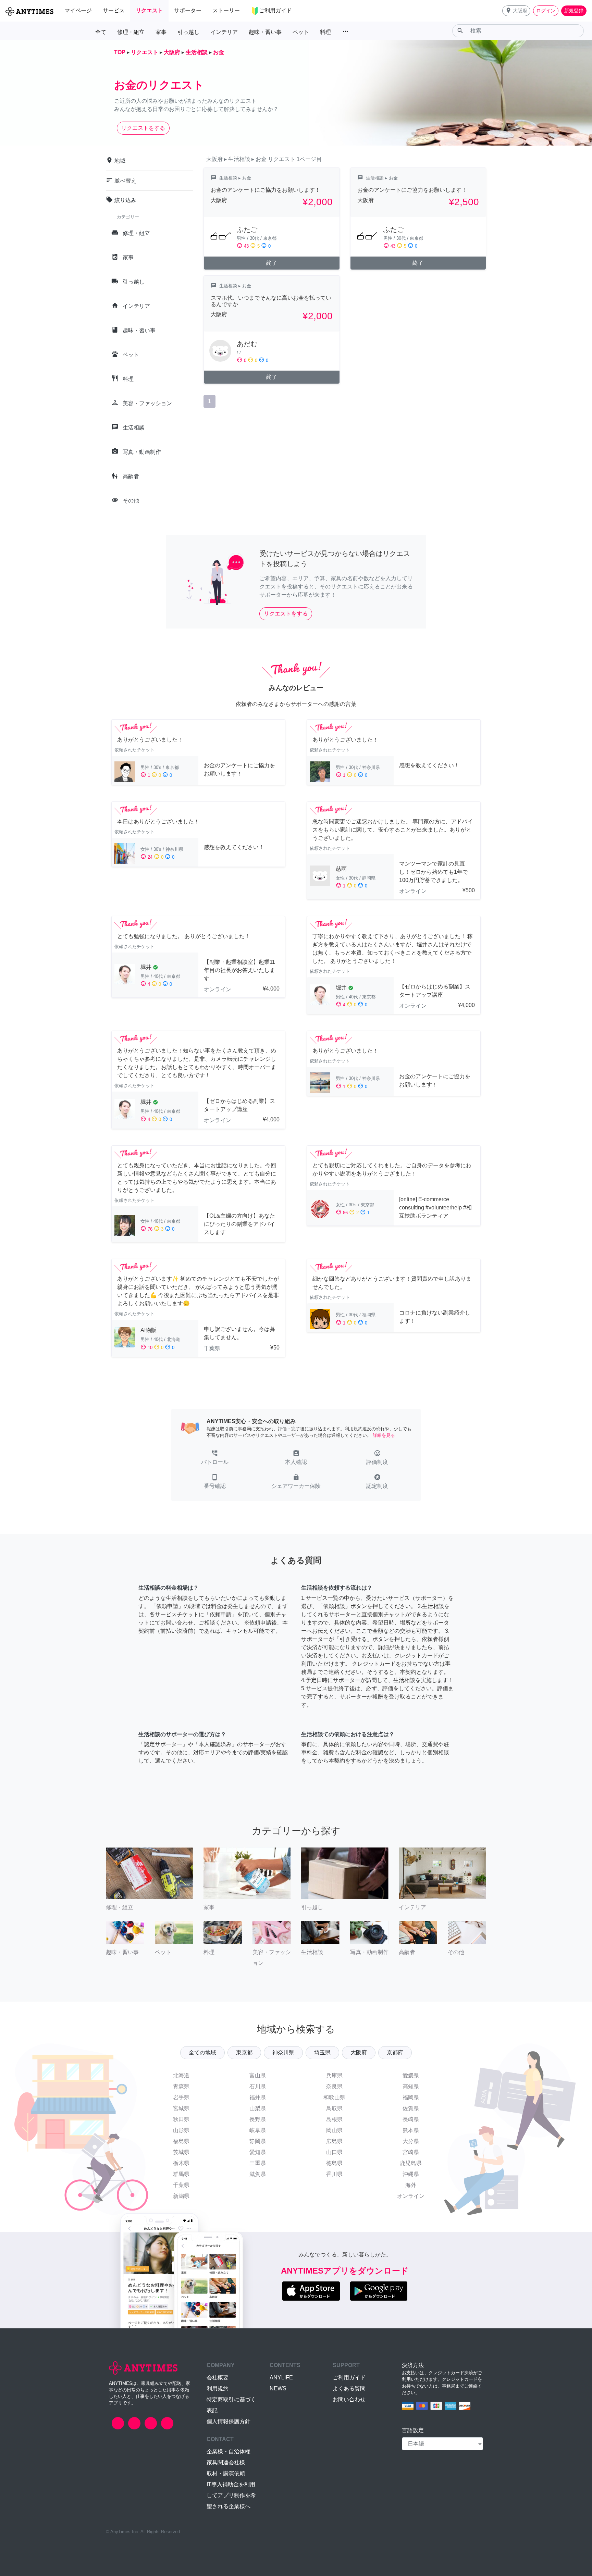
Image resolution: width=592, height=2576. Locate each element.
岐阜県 (258, 2130)
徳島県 (334, 2163)
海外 (411, 2185)
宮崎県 (411, 2152)
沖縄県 (411, 2174)
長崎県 (411, 2119)
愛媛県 (411, 2075)
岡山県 (334, 2130)
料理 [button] (325, 32)
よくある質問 (349, 2388)
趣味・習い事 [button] (265, 32)
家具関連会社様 (226, 2462)
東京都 (244, 2052)
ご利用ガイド (349, 2378)
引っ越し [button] (188, 32)
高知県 (411, 2086)
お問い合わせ (349, 2399)
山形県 (181, 2130)
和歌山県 (334, 2097)
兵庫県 (334, 2075)
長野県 (258, 2119)
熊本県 (411, 2130)
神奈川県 (283, 2052)
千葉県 (181, 2185)
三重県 (258, 2163)
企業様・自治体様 (229, 2451)
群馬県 (181, 2174)
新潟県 (181, 2196)
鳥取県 (334, 2108)
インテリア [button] (224, 32)
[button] (516, 11)
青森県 (181, 2086)
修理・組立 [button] (131, 32)
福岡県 (411, 2097)
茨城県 (181, 2152)
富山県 (258, 2075)
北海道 (181, 2075)
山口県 (334, 2152)
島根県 (334, 2119)
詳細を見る (384, 1435)
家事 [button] (161, 32)
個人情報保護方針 (229, 2421)
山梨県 (258, 2108)
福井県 (258, 2097)
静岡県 (258, 2141)
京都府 (395, 2052)
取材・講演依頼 (226, 2473)
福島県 (181, 2141)
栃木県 (181, 2163)
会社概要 (218, 2378)
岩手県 (181, 2097)
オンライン (411, 2196)
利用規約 (218, 2388)
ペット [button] (301, 32)
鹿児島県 (411, 2163)
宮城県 (181, 2108)
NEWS (278, 2388)
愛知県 (258, 2152)
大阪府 (359, 2052)
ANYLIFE (281, 2378)
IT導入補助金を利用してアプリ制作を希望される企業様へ (231, 2495)
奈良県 (334, 2086)
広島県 (334, 2141)
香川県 (334, 2174)
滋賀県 (258, 2174)
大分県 (411, 2141)
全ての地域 (202, 2052)
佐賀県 (411, 2108)
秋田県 (181, 2119)
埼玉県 (322, 2052)
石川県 (258, 2086)
